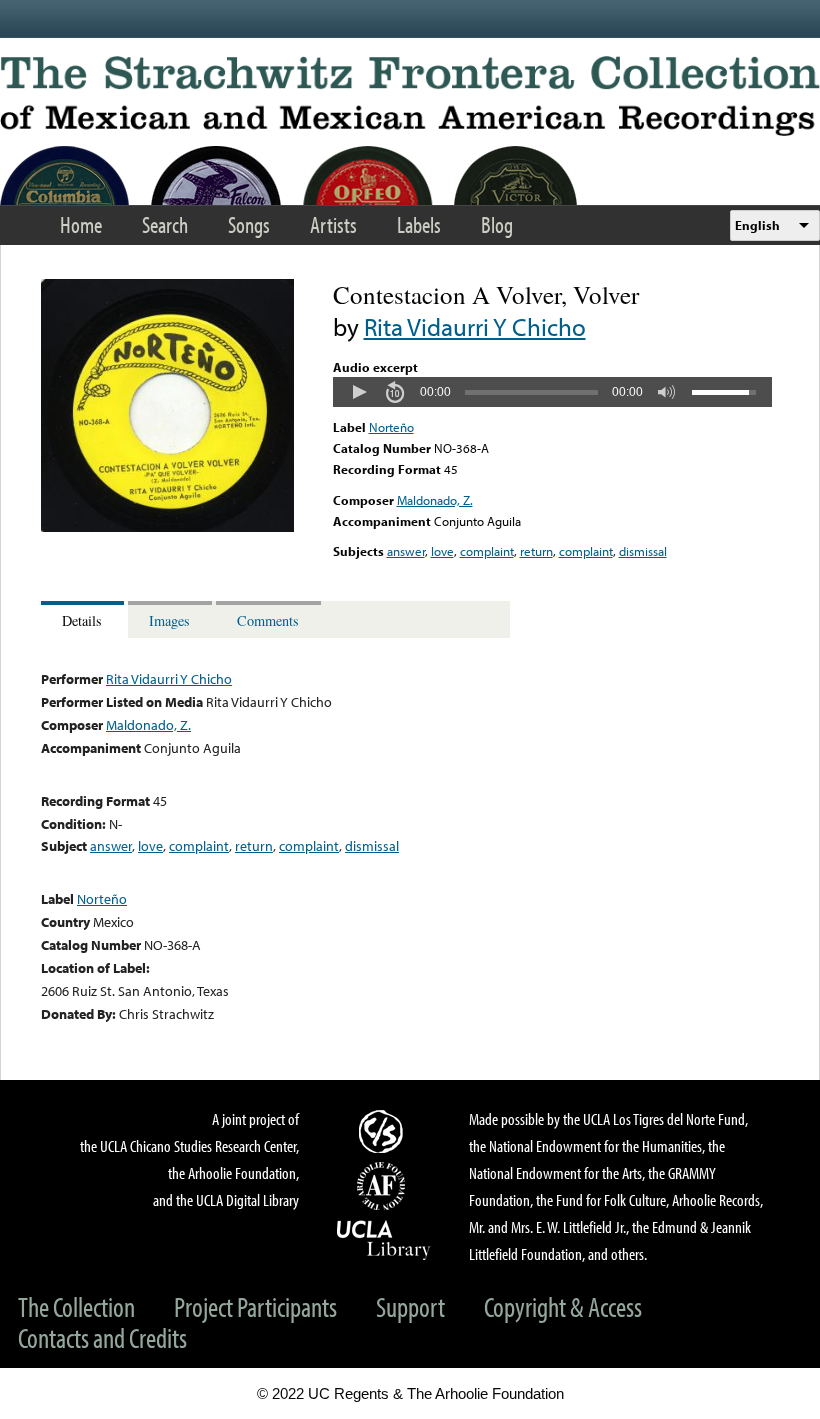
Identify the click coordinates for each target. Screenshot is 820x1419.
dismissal (643, 551)
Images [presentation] (169, 620)
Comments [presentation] (268, 620)
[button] (359, 392)
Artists (333, 224)
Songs (249, 224)
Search (165, 224)
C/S (384, 1131)
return (536, 551)
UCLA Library (384, 1239)
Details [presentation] (82, 620)
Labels (419, 224)
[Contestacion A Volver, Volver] (167, 527)
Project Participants (255, 1306)
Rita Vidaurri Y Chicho (475, 326)
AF (384, 1186)
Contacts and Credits (102, 1337)
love (442, 551)
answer (406, 551)
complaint (487, 551)
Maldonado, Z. (435, 500)
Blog (497, 224)
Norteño (391, 427)
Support (410, 1306)
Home (81, 224)
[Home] (410, 96)
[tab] (84, 619)
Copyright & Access (563, 1306)
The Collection (76, 1306)
